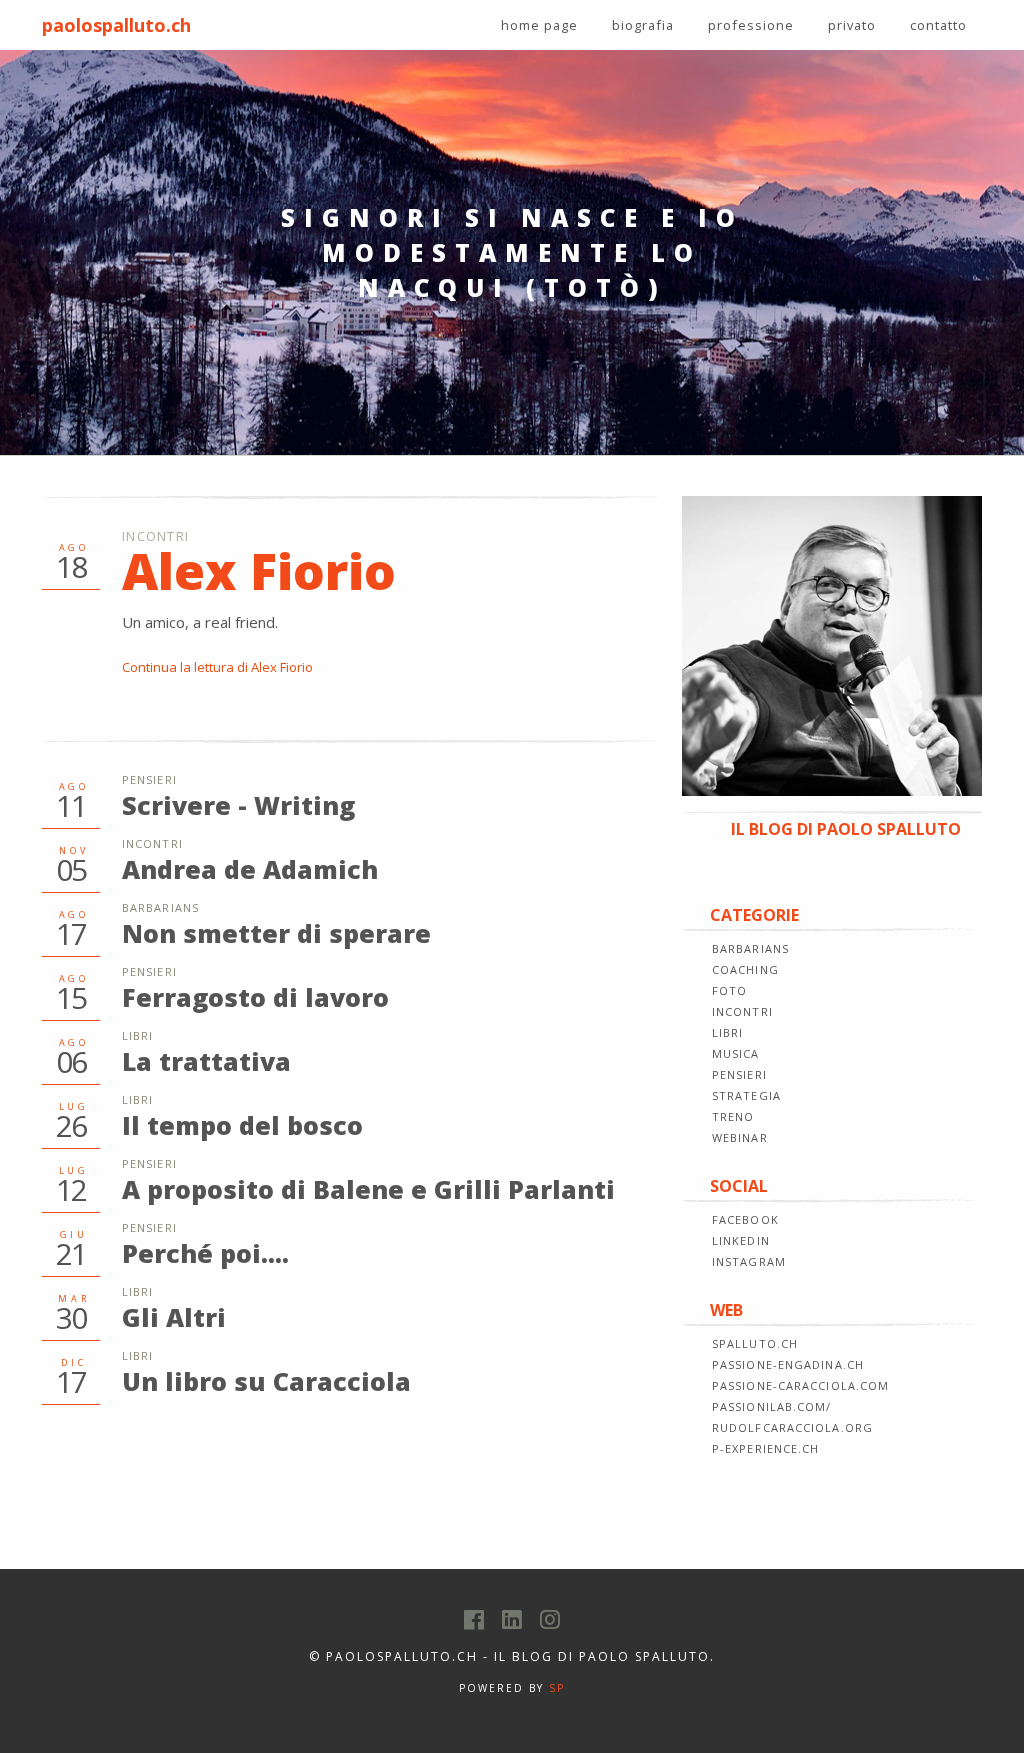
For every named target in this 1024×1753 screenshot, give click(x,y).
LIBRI (728, 1032)
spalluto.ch (755, 1343)
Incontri (155, 536)
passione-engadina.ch (788, 1364)
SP (557, 1688)
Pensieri (149, 779)
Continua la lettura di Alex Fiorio (217, 667)
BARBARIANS (750, 948)
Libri (138, 1035)
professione (751, 25)
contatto (938, 25)
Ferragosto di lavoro (255, 997)
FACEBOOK (745, 1219)
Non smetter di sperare (276, 933)
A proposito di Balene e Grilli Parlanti (368, 1189)
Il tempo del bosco (242, 1125)
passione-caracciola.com (800, 1385)
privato (852, 25)
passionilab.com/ (772, 1406)
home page (539, 25)
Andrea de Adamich (250, 869)
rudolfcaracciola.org (792, 1427)
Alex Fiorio (259, 571)
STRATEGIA (746, 1095)
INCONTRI (742, 1011)
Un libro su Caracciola (266, 1381)
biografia (643, 25)
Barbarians (160, 907)
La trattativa (206, 1061)
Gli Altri (174, 1317)
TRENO (733, 1116)
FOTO (729, 990)
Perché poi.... (205, 1253)
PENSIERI (739, 1074)
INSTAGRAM (749, 1261)
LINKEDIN (741, 1240)
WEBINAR (740, 1137)
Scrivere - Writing (238, 805)
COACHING (745, 969)
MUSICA (736, 1053)
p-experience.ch (766, 1448)
